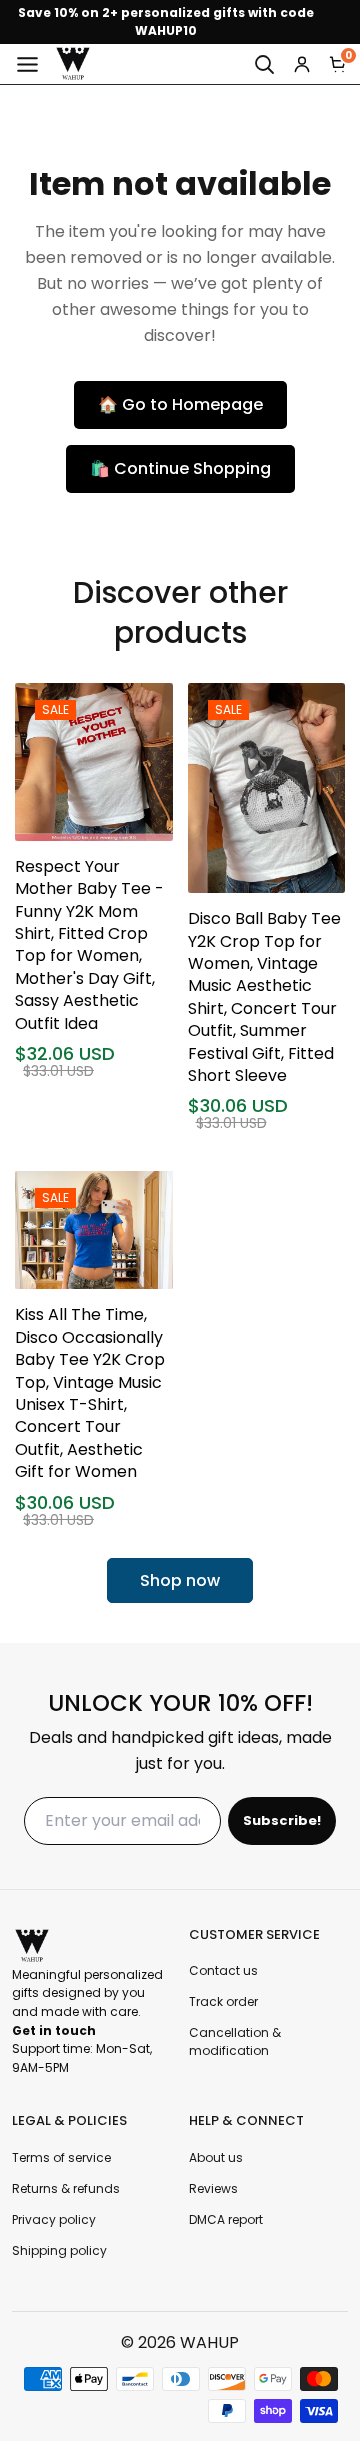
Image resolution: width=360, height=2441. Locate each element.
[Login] (302, 64)
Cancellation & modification (235, 2041)
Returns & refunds (66, 2188)
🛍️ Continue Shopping (180, 468)
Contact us (223, 1970)
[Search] (264, 64)
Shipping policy (59, 2250)
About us (216, 2157)
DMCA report (226, 2219)
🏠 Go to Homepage (180, 404)
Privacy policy (54, 2219)
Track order (223, 2001)
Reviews (213, 2188)
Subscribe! (282, 1820)
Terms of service (61, 2157)
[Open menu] (27, 64)
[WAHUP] (73, 64)
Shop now (180, 1580)
